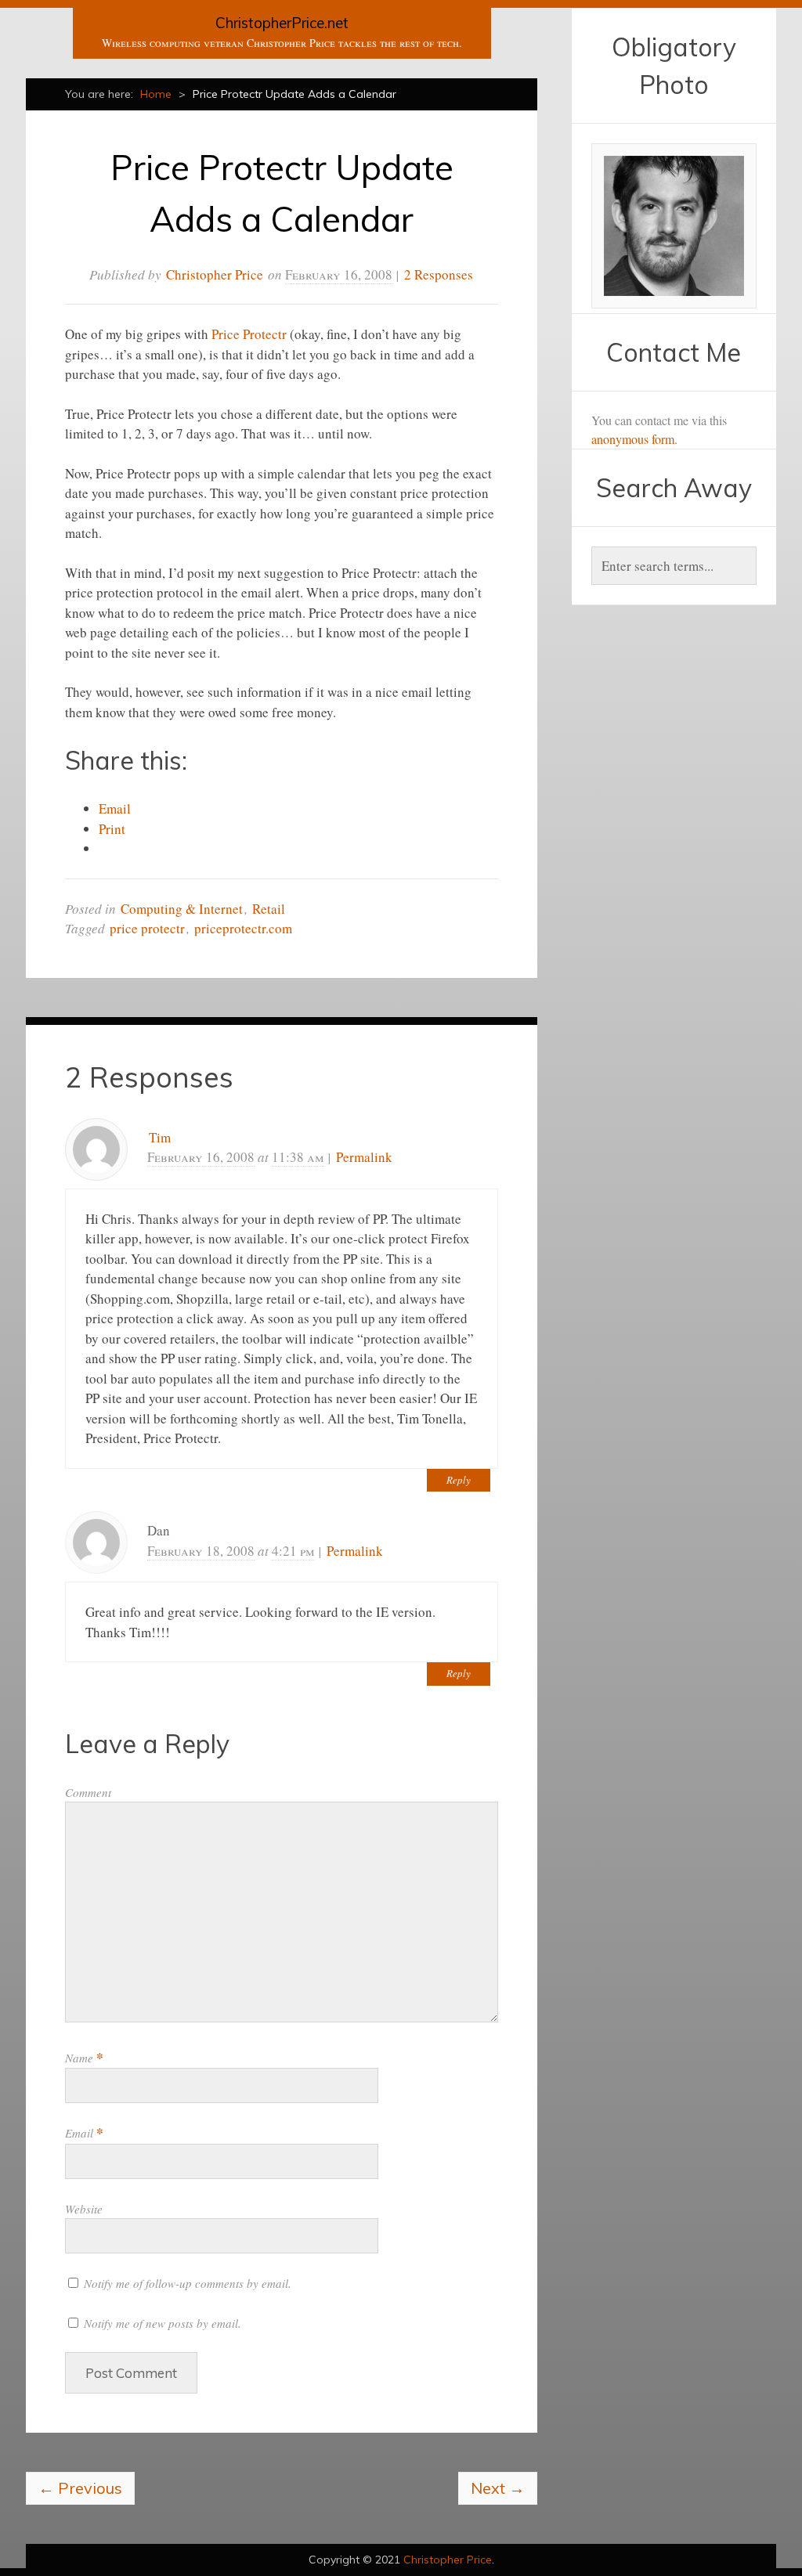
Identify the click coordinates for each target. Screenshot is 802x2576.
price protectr (147, 928)
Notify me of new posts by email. (163, 2323)
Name (84, 2058)
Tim (160, 1137)
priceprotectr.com (243, 928)
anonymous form (633, 439)
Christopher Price (215, 274)
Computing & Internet (182, 909)
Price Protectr (249, 334)
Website (84, 2209)
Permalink (364, 1157)
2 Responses (439, 274)
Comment (88, 1792)
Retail (269, 909)
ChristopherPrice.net (282, 23)
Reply (459, 1480)
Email (84, 2133)
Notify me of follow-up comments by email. (188, 2283)
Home (156, 94)
